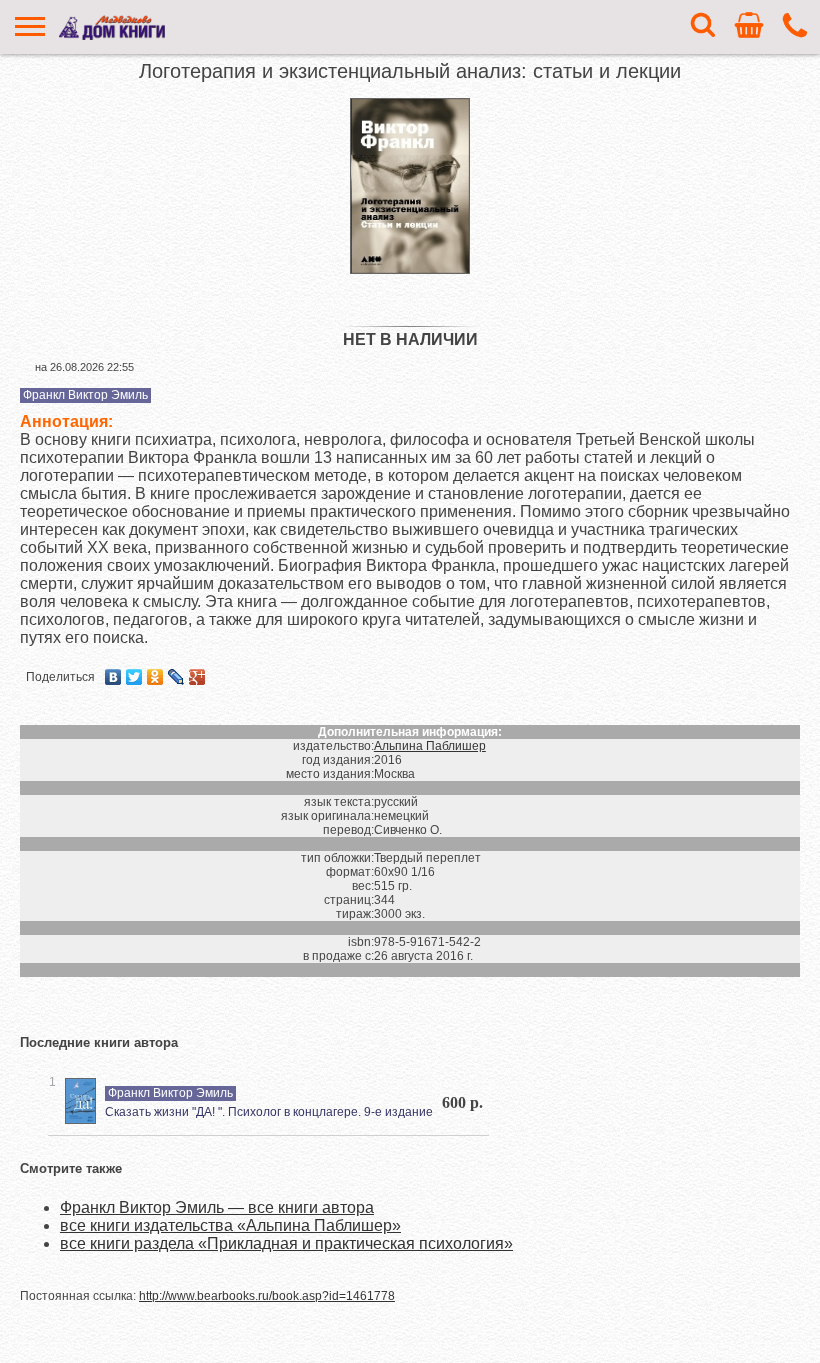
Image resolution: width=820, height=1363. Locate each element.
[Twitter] (134, 677)
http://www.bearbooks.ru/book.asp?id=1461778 (267, 1296)
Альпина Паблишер (430, 746)
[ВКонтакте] (113, 677)
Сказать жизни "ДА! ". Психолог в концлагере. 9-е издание (269, 1112)
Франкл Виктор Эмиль (85, 395)
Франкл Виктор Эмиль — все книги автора (217, 1207)
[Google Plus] (197, 677)
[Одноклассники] (155, 677)
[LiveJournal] (176, 677)
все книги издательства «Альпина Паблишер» (230, 1225)
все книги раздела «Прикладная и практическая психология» (286, 1243)
